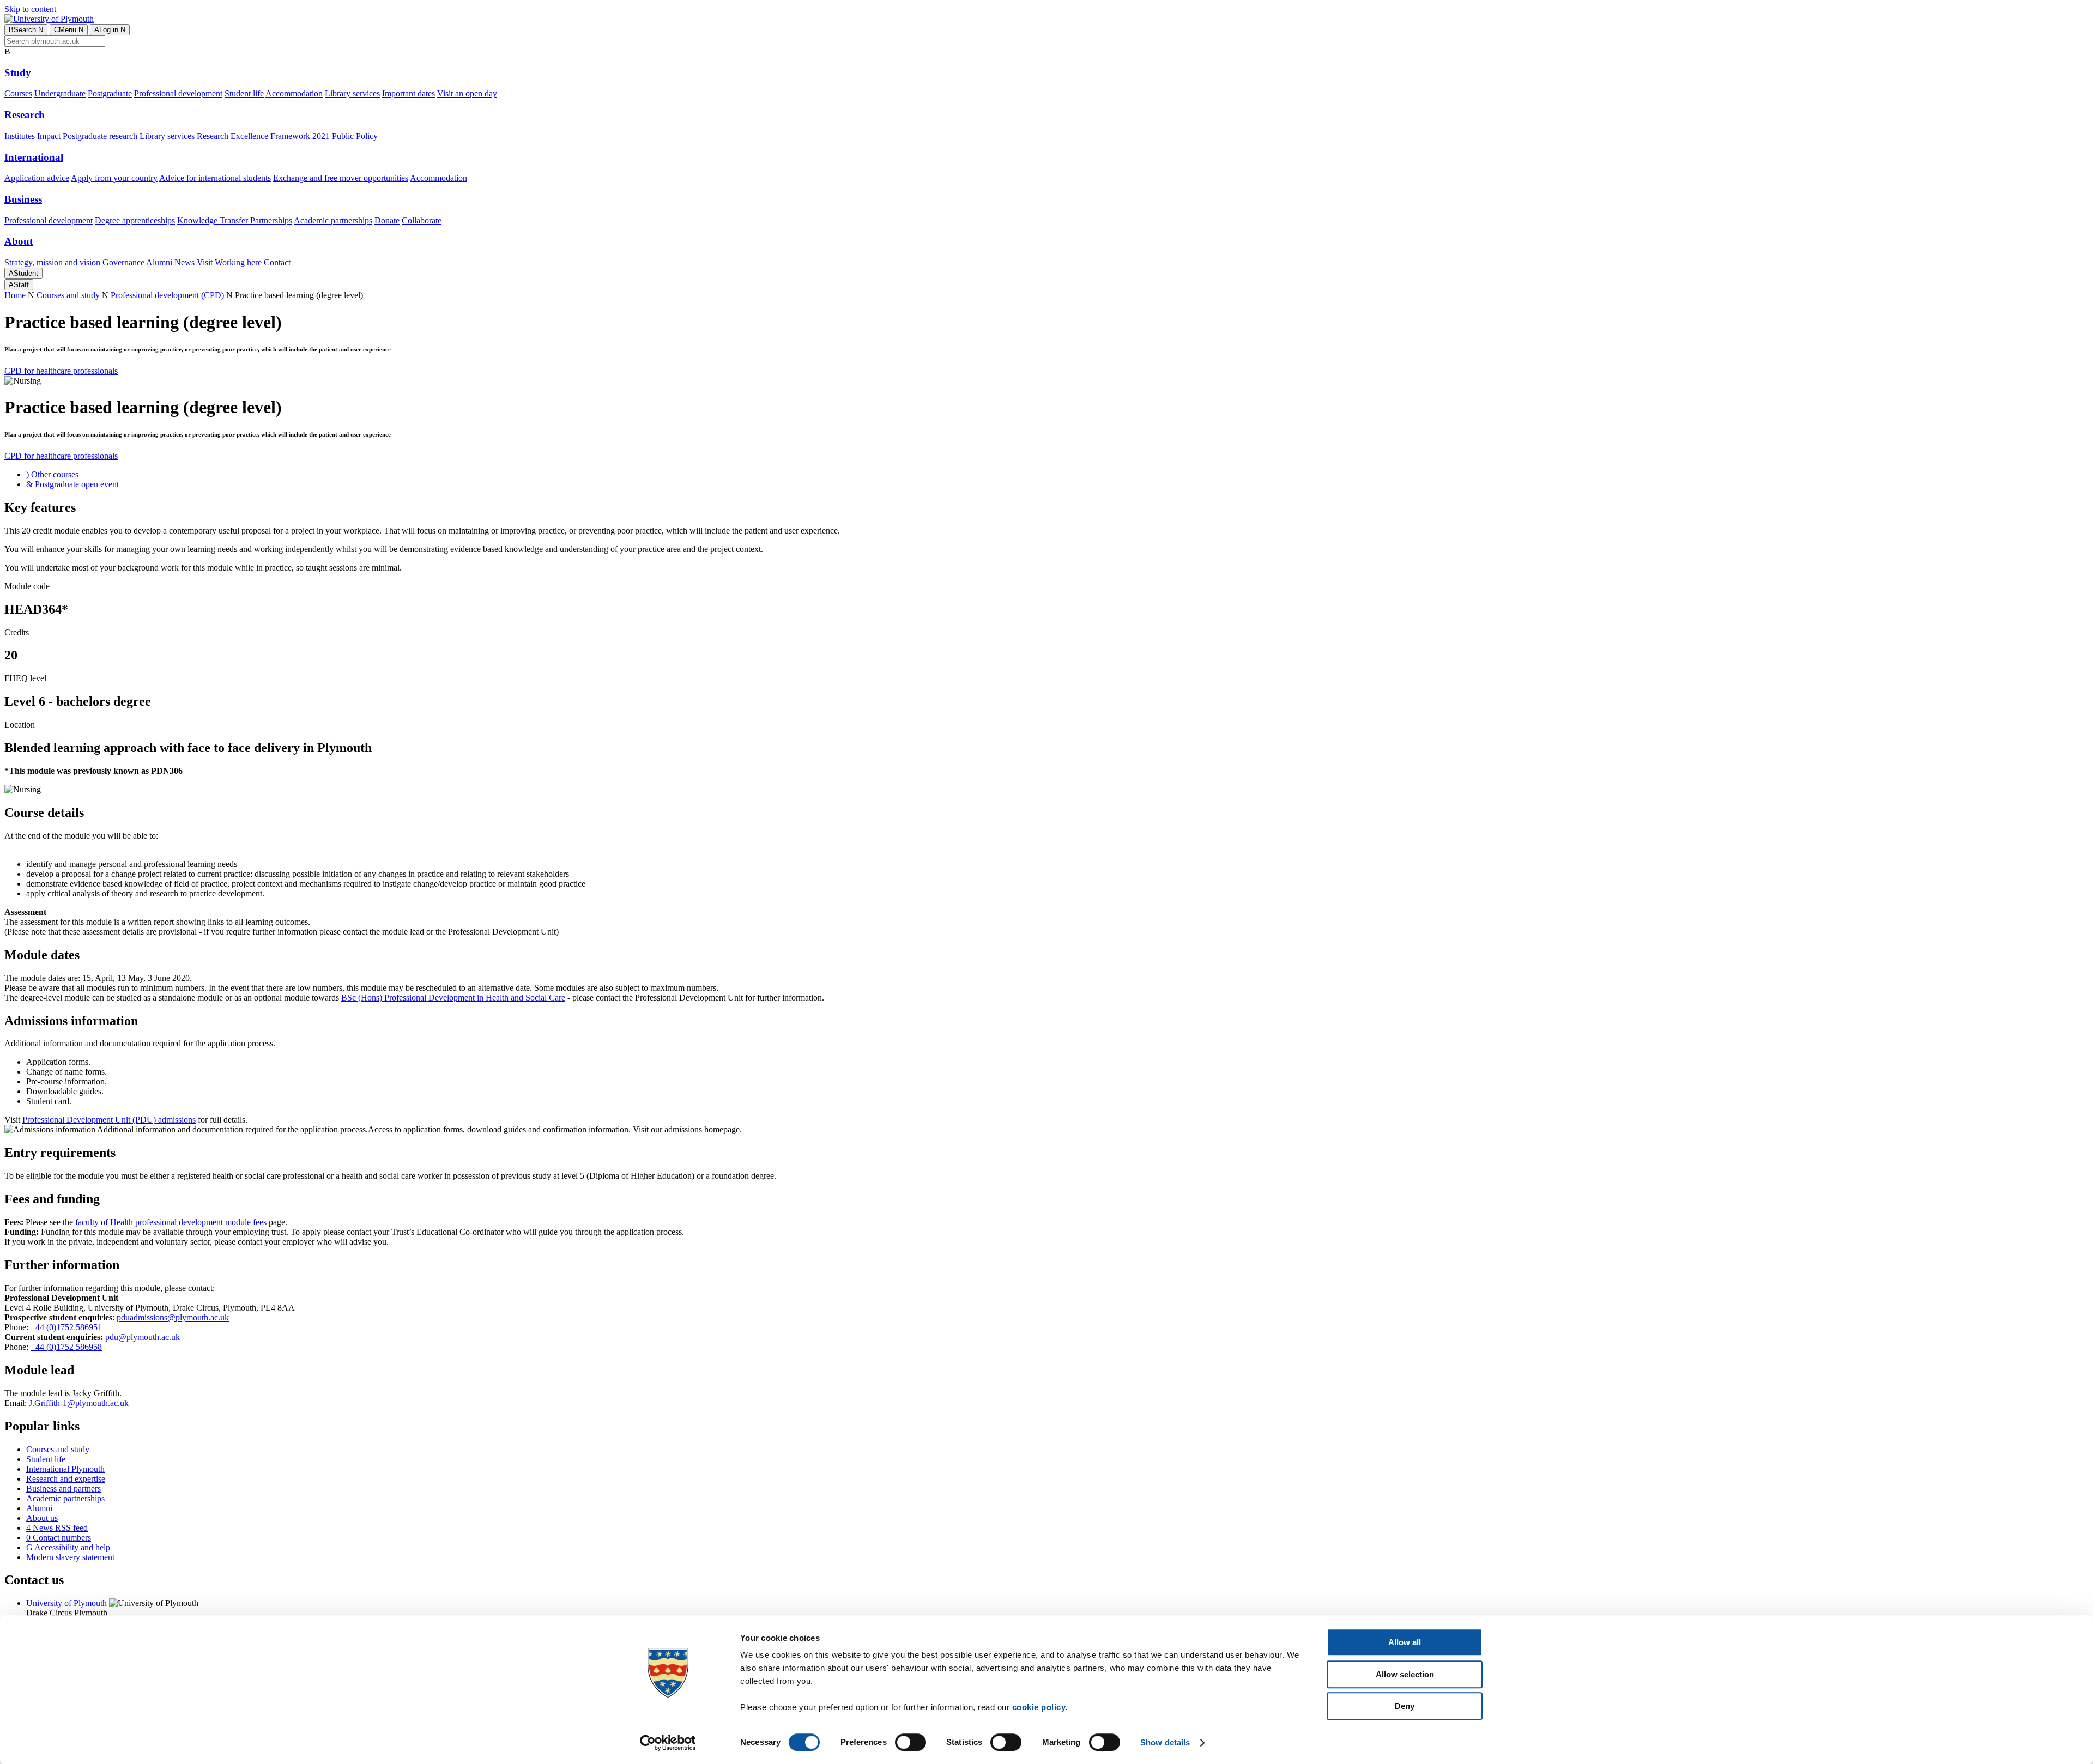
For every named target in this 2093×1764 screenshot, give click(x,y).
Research (25, 115)
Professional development (178, 93)
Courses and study (68, 295)
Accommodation (294, 93)
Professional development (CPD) (167, 295)
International (34, 157)
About (19, 241)
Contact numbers (59, 1538)
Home (15, 295)
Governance (123, 262)
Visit (205, 262)
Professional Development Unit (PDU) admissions (109, 1120)
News (185, 262)
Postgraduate (110, 93)
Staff (19, 285)
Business (23, 199)
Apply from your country (114, 178)
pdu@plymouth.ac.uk (143, 1337)
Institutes (20, 136)
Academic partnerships (333, 220)
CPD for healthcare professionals (61, 371)
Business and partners (63, 1489)
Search (26, 30)
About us (42, 1518)
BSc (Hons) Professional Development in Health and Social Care (453, 998)
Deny (1405, 1706)
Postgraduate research (100, 136)
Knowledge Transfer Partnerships (235, 220)
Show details (1165, 1742)
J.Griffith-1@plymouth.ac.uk (79, 1403)
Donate (387, 220)
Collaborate (422, 220)
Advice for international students (215, 178)
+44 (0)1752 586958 (66, 1347)
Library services (352, 93)
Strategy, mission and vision (52, 262)
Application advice (37, 178)
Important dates (409, 93)
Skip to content (30, 9)
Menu (69, 30)
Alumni (159, 262)
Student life (244, 93)
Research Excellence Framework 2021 (263, 136)
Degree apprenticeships (135, 220)
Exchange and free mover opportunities (341, 178)
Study (18, 73)
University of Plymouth (66, 1603)
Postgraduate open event (72, 484)
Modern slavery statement (70, 1557)
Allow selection (1405, 1674)
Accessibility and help (68, 1547)
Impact (49, 136)
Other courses (52, 474)
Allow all (1405, 1642)
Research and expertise (66, 1479)
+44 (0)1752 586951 (66, 1327)
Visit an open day (467, 93)
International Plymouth (65, 1469)
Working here (238, 262)
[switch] (911, 1742)
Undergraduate (60, 93)
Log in (110, 30)
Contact (277, 262)
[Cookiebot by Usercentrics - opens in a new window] (668, 1743)
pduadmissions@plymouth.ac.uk (173, 1317)
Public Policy (355, 136)
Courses (18, 93)
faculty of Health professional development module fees (171, 1222)
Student (23, 273)
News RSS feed (57, 1528)
